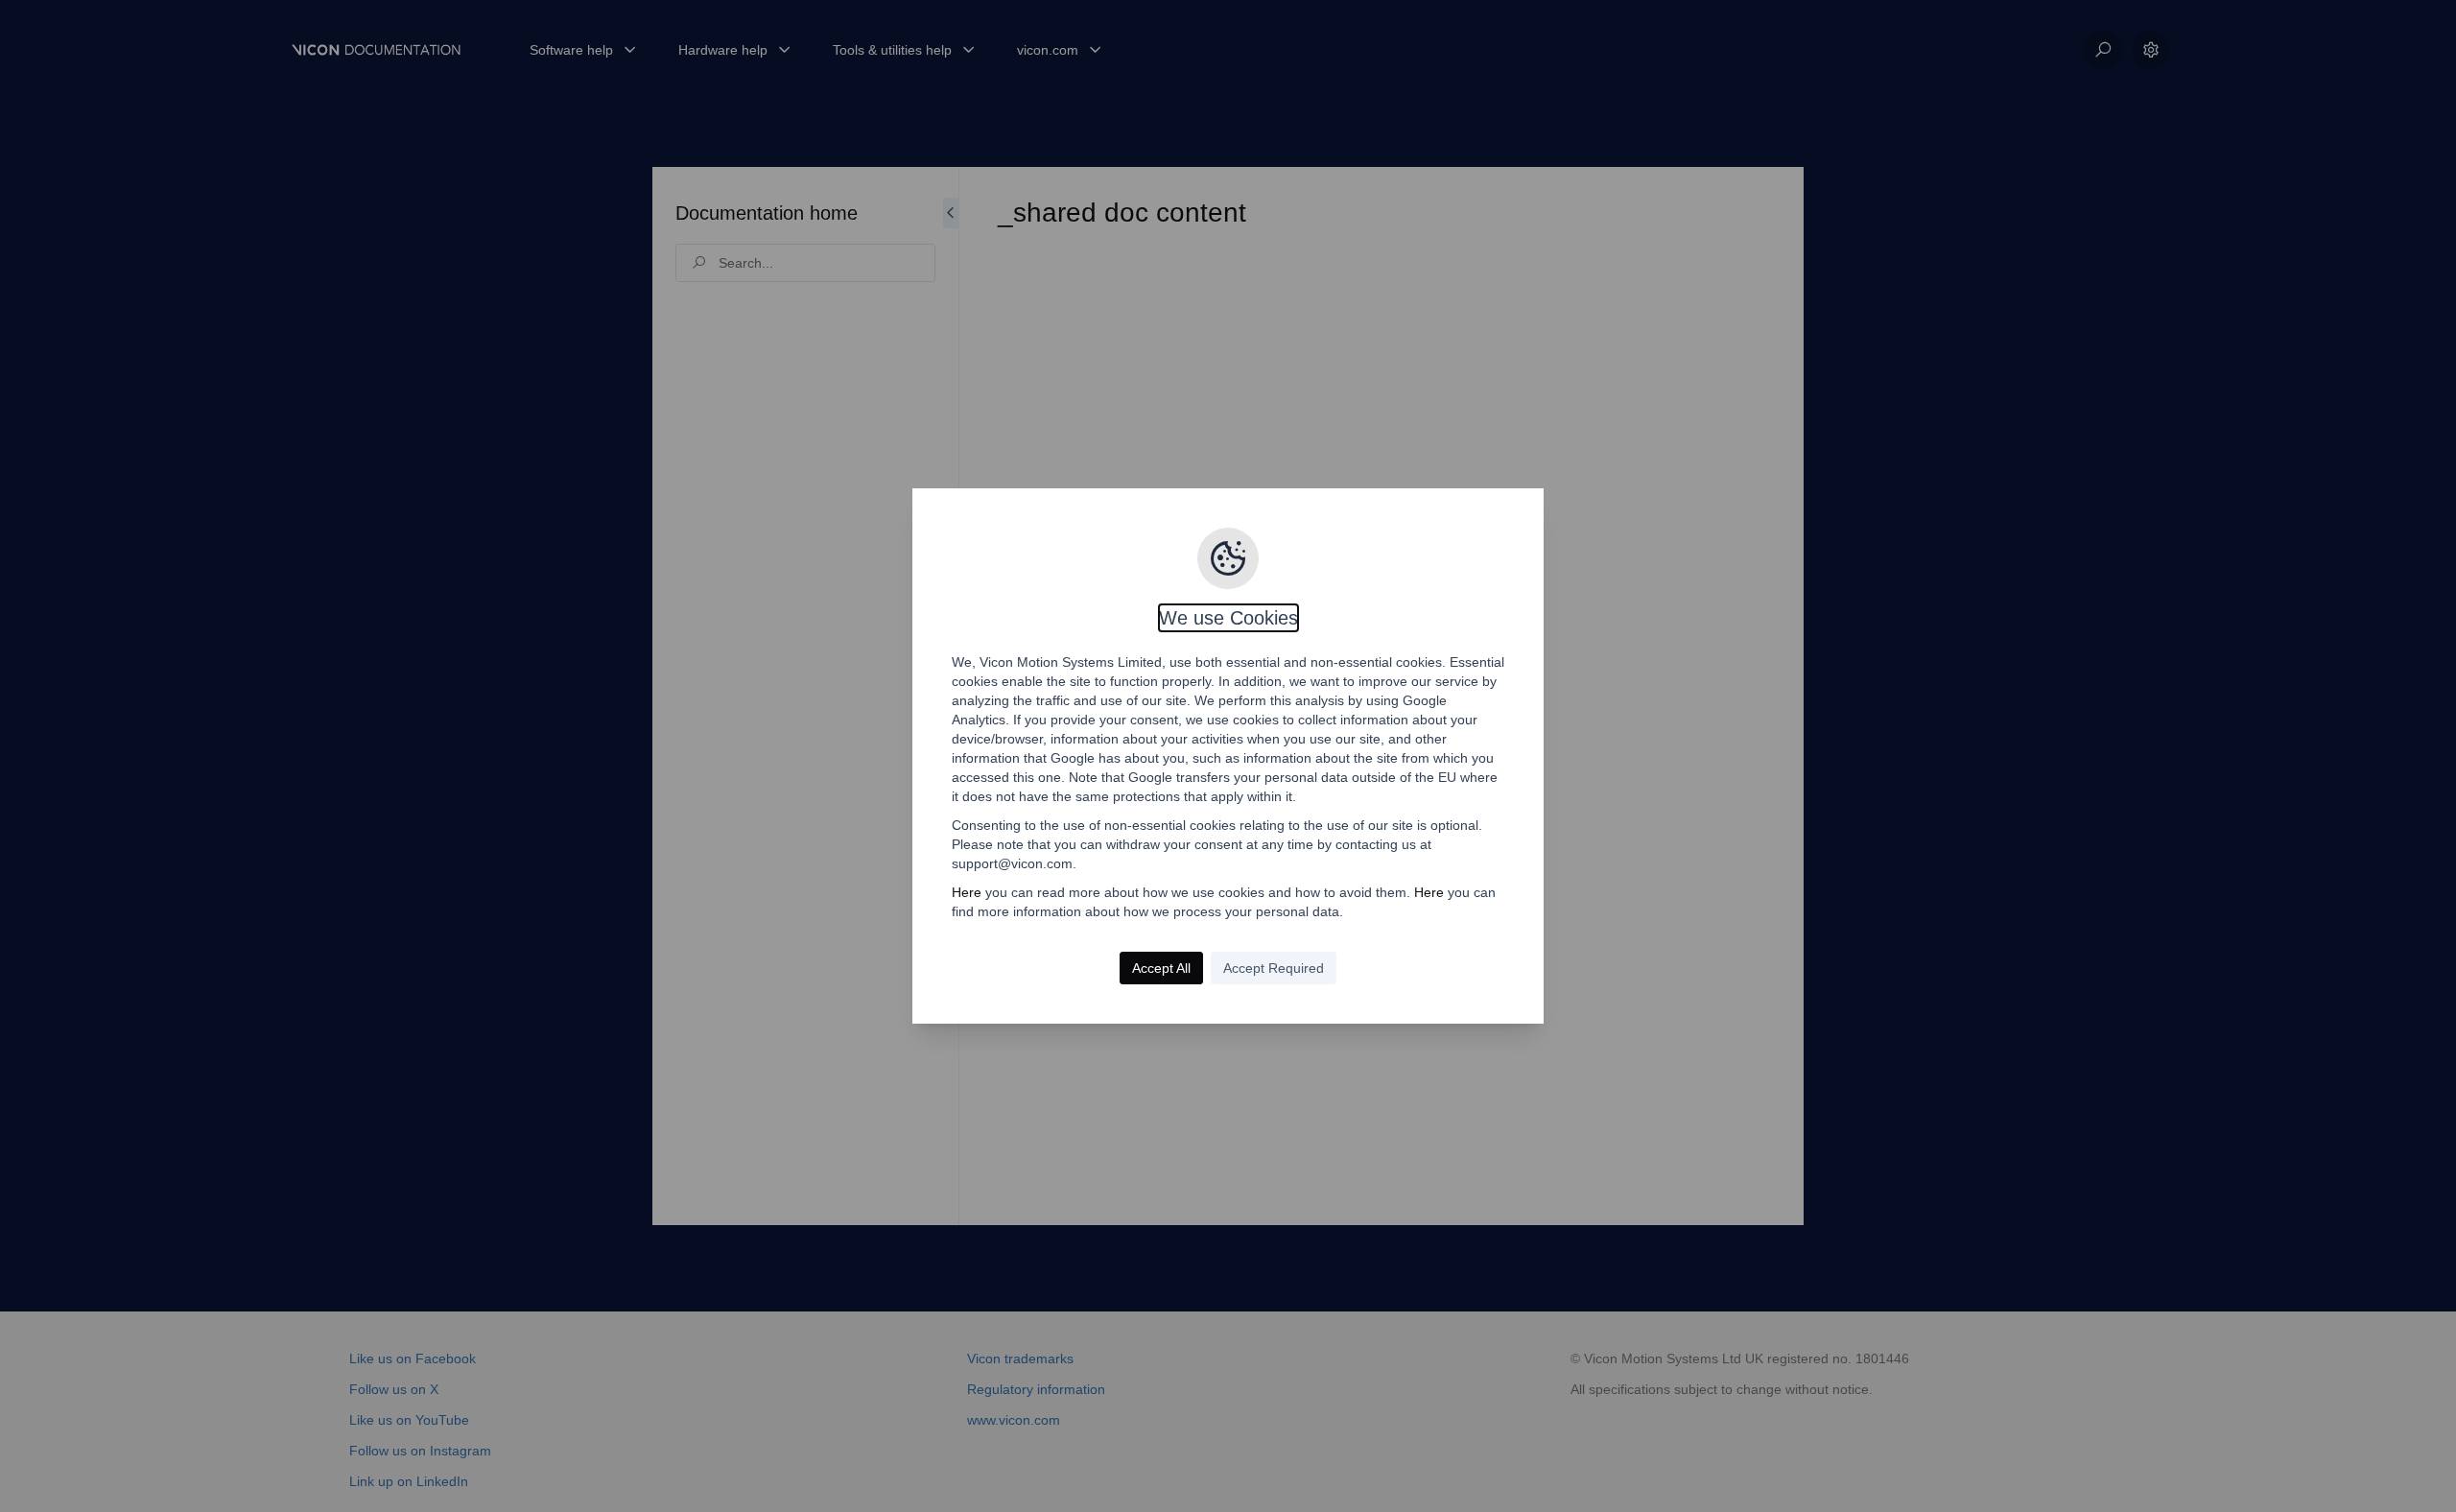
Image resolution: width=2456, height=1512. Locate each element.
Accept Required (1274, 968)
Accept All (1161, 968)
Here (967, 892)
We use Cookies (1228, 618)
